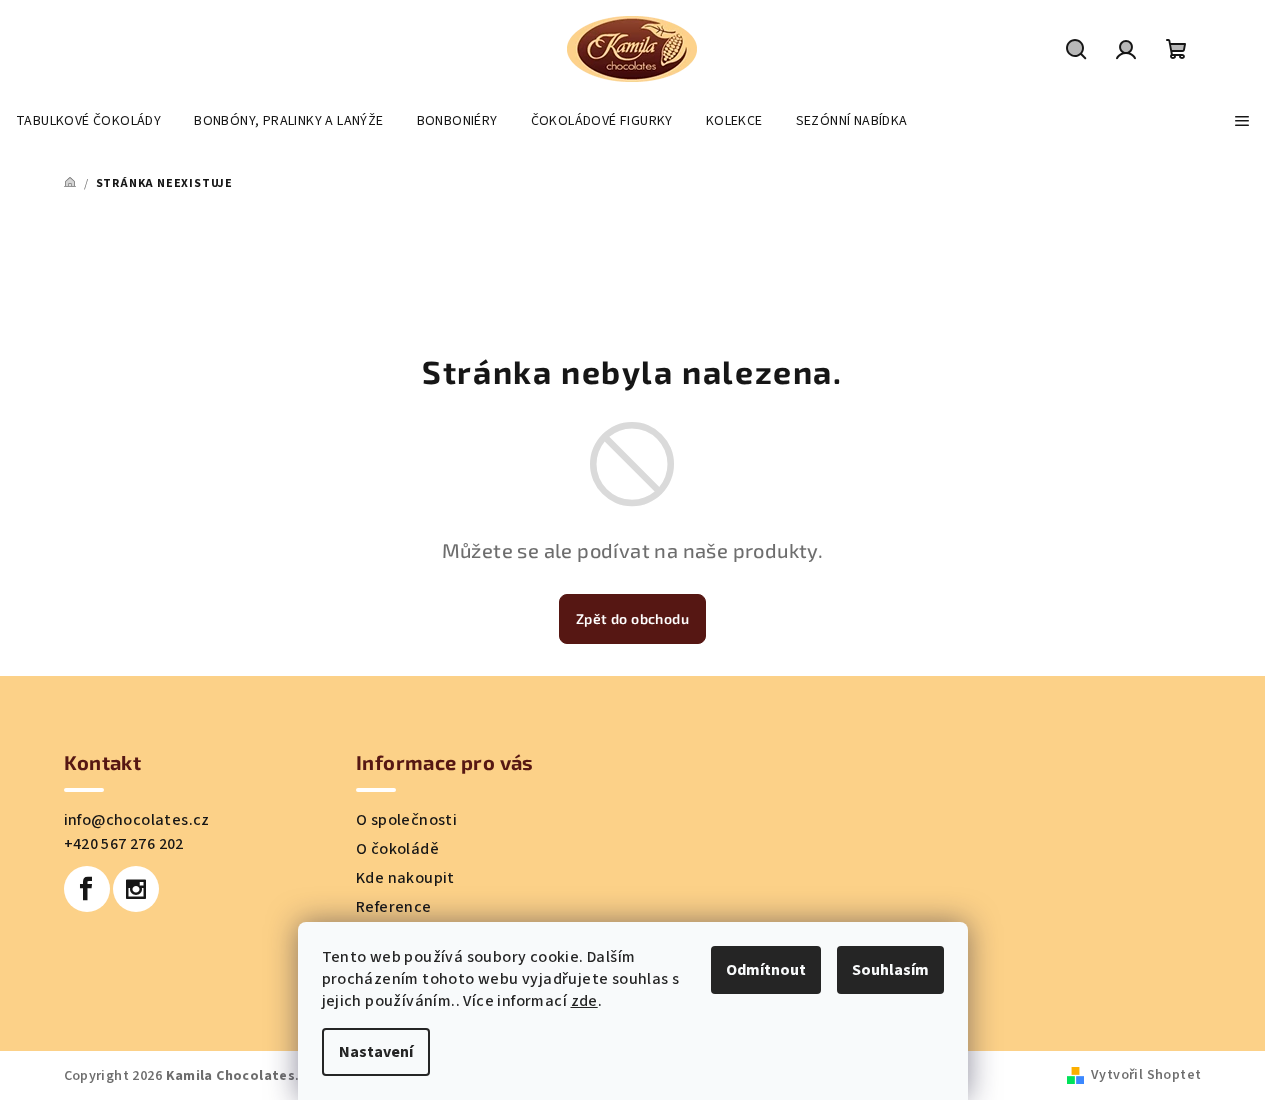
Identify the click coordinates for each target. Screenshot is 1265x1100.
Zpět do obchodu (632, 618)
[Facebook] (87, 889)
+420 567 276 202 (124, 844)
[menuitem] (88, 121)
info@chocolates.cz (137, 820)
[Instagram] (136, 889)
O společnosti (406, 820)
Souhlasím (890, 970)
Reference (394, 907)
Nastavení (376, 1052)
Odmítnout (766, 970)
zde (584, 1001)
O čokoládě (397, 849)
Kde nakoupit (405, 878)
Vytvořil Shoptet (1146, 1075)
